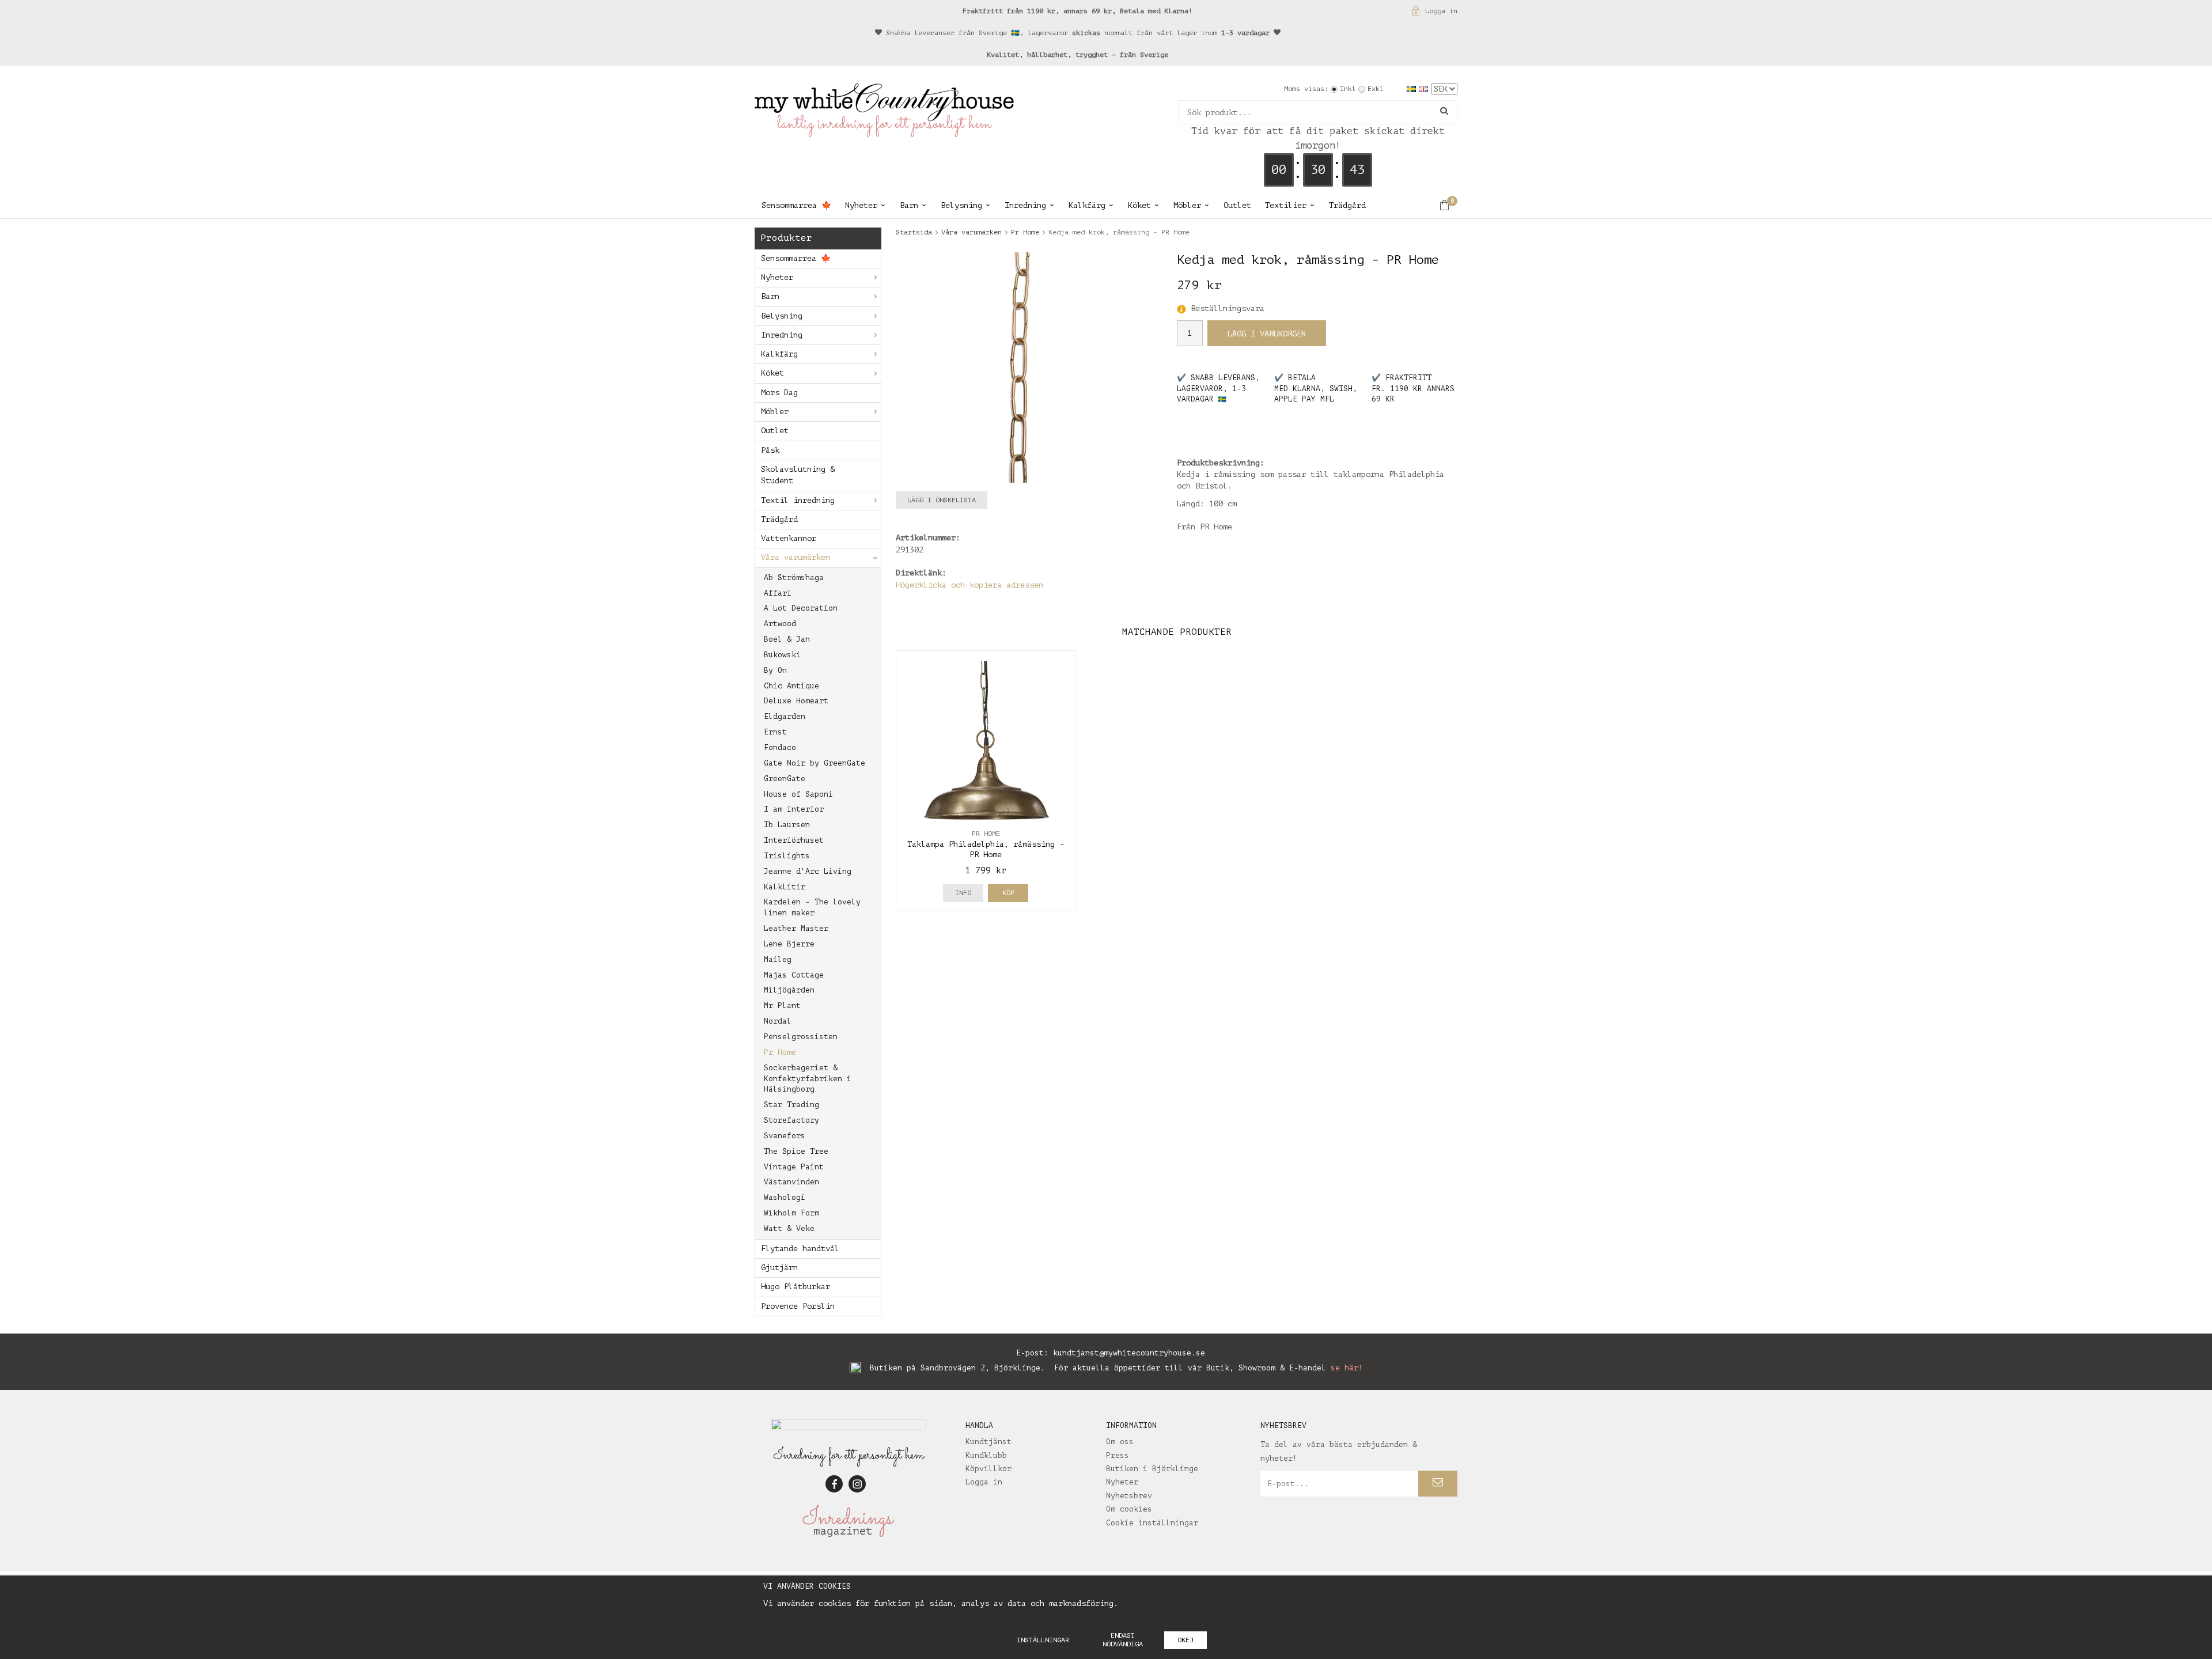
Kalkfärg (1087, 205)
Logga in (1441, 11)
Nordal (778, 1021)
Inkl (1348, 89)
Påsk (770, 450)
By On (775, 670)
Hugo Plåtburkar (796, 1287)
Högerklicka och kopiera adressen (969, 585)
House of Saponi (798, 794)
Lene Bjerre (789, 944)
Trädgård (1347, 205)
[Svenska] (1413, 88)
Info (963, 893)
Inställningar (1043, 1640)
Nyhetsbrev (1129, 1496)
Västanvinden (791, 1182)
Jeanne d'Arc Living (808, 871)
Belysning (961, 205)
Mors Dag (779, 393)
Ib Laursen (787, 825)
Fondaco (780, 747)
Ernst (775, 732)
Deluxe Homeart (796, 701)
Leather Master (796, 928)
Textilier (1286, 205)
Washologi (785, 1197)
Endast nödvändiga (1123, 1640)
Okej (1185, 1640)
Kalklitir (785, 887)
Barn (909, 205)
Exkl (1376, 89)
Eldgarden (785, 716)
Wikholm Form (791, 1213)
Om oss (1120, 1442)
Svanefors (785, 1136)
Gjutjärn (779, 1268)
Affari (778, 593)
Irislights (787, 856)
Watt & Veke (789, 1228)
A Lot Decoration (801, 608)
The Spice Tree (796, 1151)
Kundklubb (986, 1455)
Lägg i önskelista (942, 500)
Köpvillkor (988, 1469)
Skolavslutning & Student (798, 475)
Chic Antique (791, 686)
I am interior (794, 809)
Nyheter (861, 205)
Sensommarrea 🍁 (796, 205)
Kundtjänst (988, 1442)
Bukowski (782, 655)
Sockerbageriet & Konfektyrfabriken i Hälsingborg (808, 1079)
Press (1118, 1455)
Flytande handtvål (800, 1249)
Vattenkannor (789, 538)
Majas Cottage (794, 975)
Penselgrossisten (801, 1037)
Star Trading (791, 1105)
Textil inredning (798, 500)
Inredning (1025, 205)
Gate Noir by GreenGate (815, 763)
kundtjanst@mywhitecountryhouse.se (1129, 1353)
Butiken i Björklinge (1152, 1469)
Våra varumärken (796, 557)
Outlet (1237, 205)
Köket (1139, 205)
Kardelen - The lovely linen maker (812, 907)
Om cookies (1129, 1509)
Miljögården (789, 990)
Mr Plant (782, 1005)
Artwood (780, 624)
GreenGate (785, 779)
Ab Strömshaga (794, 577)
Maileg (778, 959)
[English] (1425, 88)
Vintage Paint (794, 1167)
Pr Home (780, 1052)
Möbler (1187, 205)
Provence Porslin (798, 1306)
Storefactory (791, 1120)
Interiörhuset (794, 840)
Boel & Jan (787, 639)
